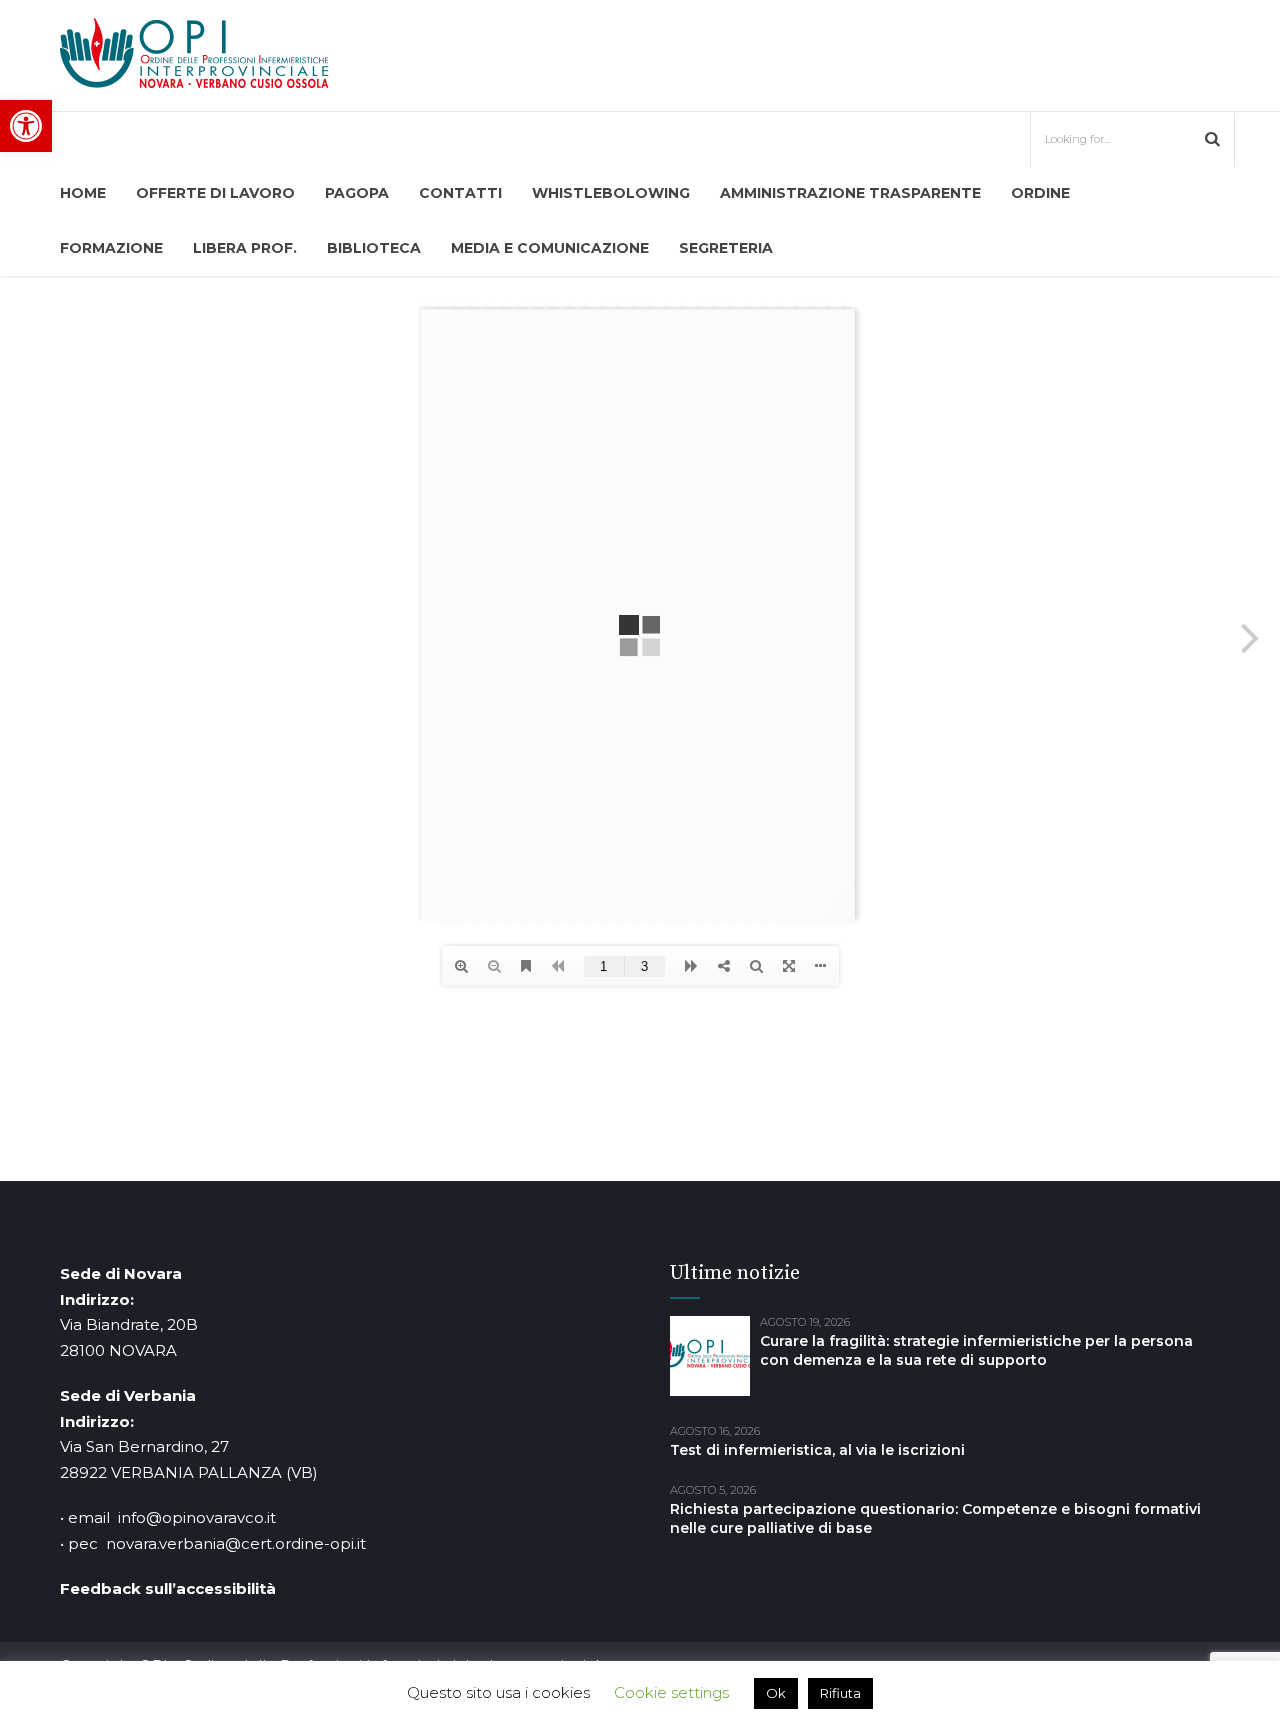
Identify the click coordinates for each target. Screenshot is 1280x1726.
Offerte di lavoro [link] (215, 193)
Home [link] (83, 193)
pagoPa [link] (357, 193)
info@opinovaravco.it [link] (197, 1517)
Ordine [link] (1040, 193)
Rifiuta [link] (840, 1693)
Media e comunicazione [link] (550, 248)
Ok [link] (776, 1693)
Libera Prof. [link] (245, 248)
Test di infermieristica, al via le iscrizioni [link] (817, 1450)
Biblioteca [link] (374, 248)
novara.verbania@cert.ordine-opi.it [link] (236, 1543)
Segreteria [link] (726, 248)
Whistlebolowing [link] (611, 193)
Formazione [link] (111, 248)
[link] (26, 126)
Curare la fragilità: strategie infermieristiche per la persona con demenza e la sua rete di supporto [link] (976, 1350)
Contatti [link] (460, 193)
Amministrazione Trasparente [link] (850, 193)
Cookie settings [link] (671, 1692)
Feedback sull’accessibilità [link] (168, 1588)
